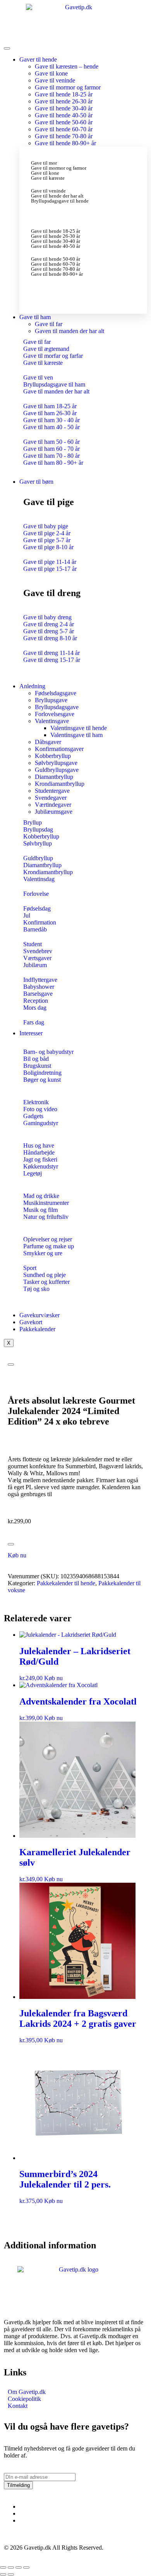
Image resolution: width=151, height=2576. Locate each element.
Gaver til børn (36, 482)
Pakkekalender (37, 1329)
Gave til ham (35, 317)
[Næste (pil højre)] (11, 2574)
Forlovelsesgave (55, 714)
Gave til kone (51, 73)
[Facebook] (22, 2506)
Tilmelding (18, 2485)
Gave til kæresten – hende (67, 66)
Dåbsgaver (48, 742)
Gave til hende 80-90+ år (65, 143)
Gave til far (49, 324)
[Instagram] (22, 2513)
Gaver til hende (38, 59)
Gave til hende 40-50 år (64, 115)
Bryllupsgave (51, 700)
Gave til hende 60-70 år (64, 129)
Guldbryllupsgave (57, 770)
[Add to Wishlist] (11, 1544)
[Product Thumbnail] (11, 1364)
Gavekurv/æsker (39, 1315)
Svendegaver (51, 798)
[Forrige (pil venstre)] (3, 2574)
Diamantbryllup (54, 777)
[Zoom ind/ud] (3, 2567)
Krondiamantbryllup (60, 784)
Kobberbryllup (53, 756)
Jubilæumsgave (54, 812)
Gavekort (31, 1322)
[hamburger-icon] (7, 48)
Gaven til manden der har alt (69, 331)
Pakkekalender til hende (66, 1583)
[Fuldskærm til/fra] (11, 2567)
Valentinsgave (52, 721)
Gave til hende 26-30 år (64, 101)
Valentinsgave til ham (76, 735)
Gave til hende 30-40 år (64, 108)
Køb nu (17, 1555)
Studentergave (52, 791)
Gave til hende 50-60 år (64, 122)
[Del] (19, 2567)
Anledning (32, 686)
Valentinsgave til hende (79, 728)
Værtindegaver (53, 805)
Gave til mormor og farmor (68, 87)
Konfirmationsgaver (59, 749)
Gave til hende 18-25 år (64, 94)
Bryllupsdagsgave (57, 707)
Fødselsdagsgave (56, 693)
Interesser (31, 1033)
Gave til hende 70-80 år (64, 136)
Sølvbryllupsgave (56, 763)
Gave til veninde (55, 80)
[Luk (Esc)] (26, 2567)
